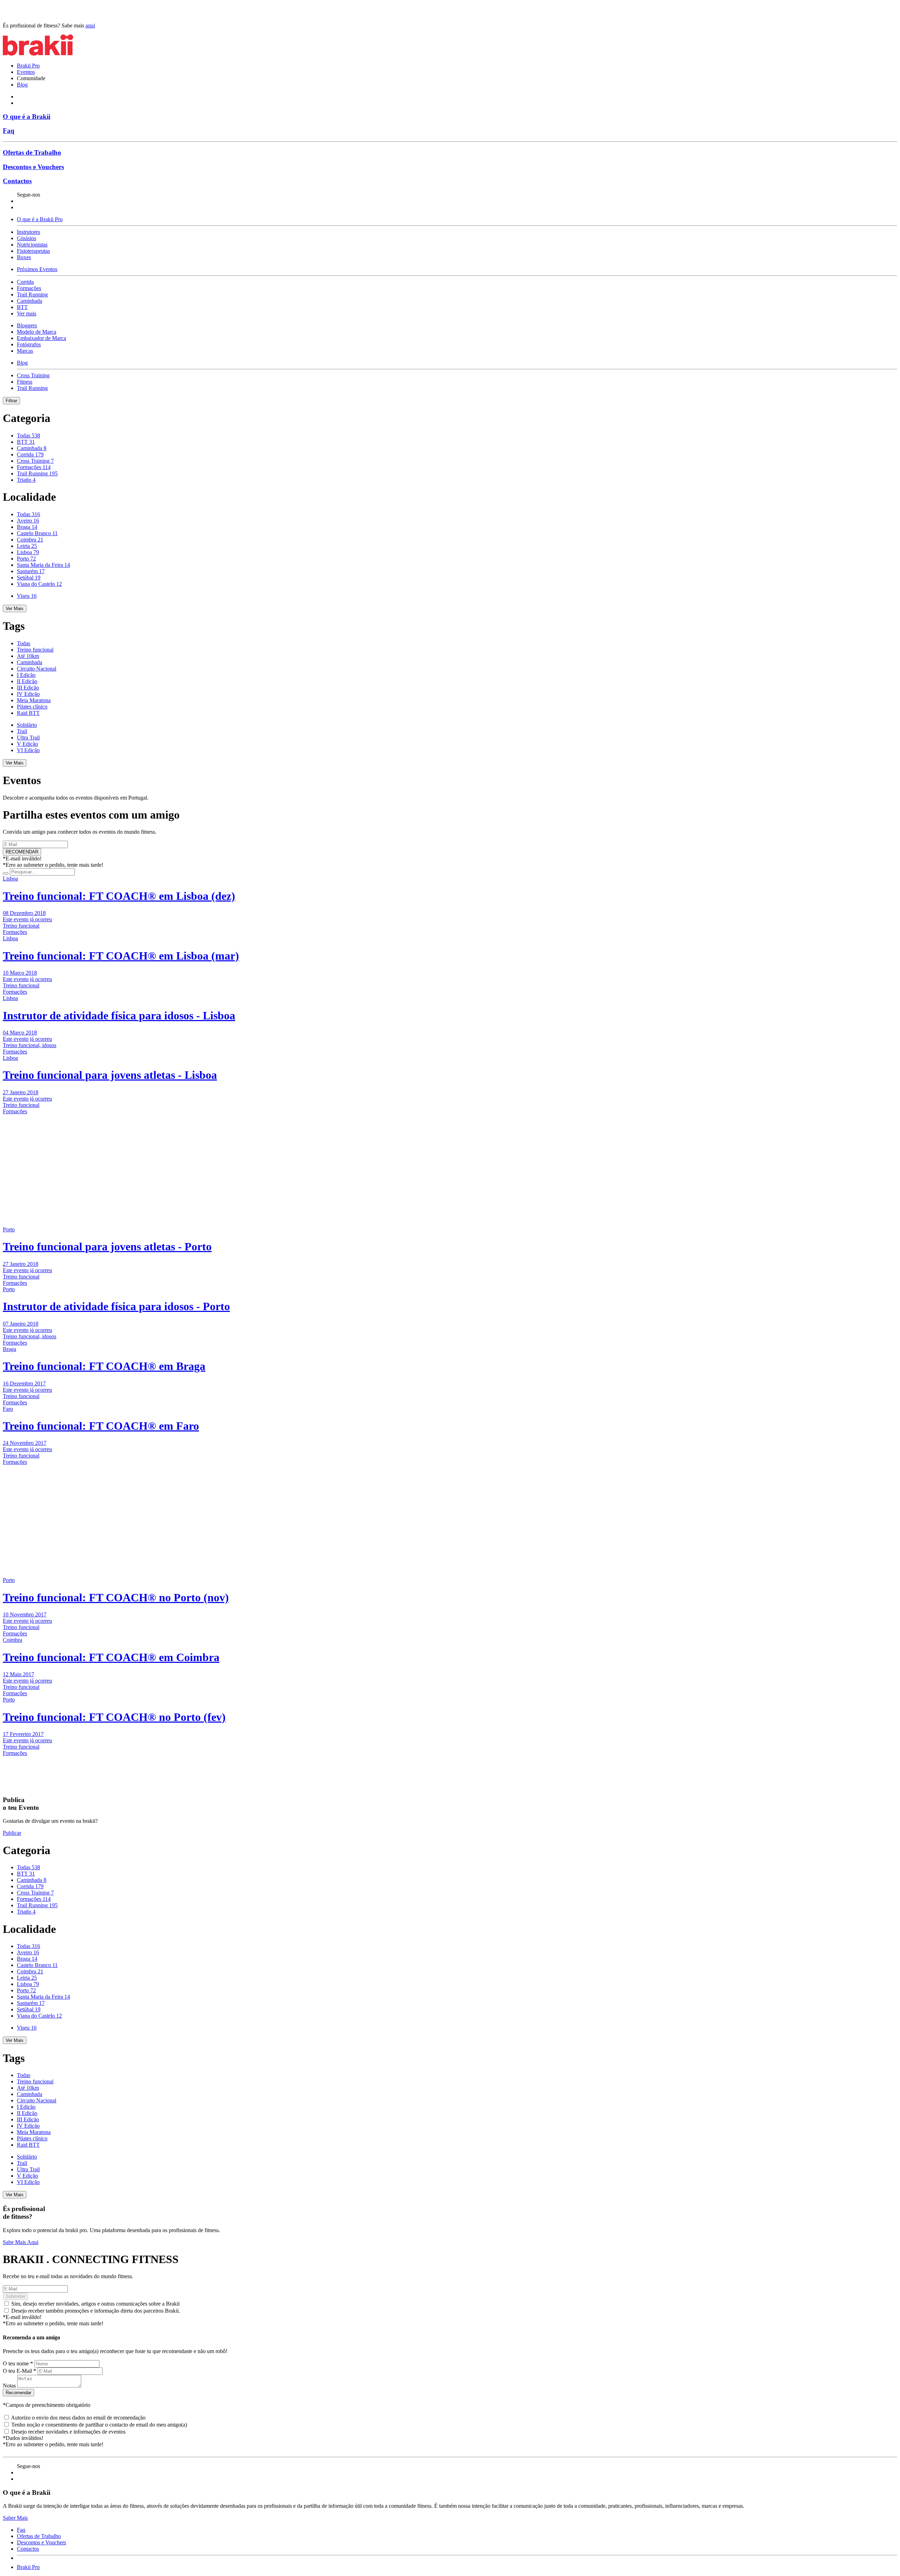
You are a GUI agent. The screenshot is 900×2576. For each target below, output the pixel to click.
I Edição (26, 675)
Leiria (27, 546)
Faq (9, 131)
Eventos (26, 72)
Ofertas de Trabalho (32, 152)
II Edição (27, 681)
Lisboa (28, 552)
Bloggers (27, 325)
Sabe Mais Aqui (21, 2242)
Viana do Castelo (39, 584)
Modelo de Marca (37, 332)
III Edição (28, 688)
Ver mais (27, 313)
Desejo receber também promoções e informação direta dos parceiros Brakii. (96, 2311)
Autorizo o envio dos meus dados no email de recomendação (78, 2418)
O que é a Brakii (27, 117)
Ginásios (27, 238)
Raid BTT (28, 713)
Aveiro (28, 521)
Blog (22, 85)
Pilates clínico (32, 707)
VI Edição (28, 750)
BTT (22, 307)
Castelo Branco (37, 533)
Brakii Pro (28, 66)
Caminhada (30, 301)
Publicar (12, 1833)
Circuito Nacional (37, 669)
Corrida (25, 282)
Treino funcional (35, 650)
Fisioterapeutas (33, 251)
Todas (28, 435)
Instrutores (28, 232)
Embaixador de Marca (41, 338)
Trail (22, 731)
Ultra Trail (28, 738)
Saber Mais (15, 2518)
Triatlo (26, 480)
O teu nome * (18, 2363)
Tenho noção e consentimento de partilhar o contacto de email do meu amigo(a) (99, 2425)
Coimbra (30, 540)
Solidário (27, 725)
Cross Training (33, 375)
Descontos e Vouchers (33, 167)
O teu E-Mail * (20, 2371)
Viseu (27, 596)
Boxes (24, 257)
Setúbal (29, 578)
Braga (27, 527)
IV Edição (28, 694)
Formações (29, 288)
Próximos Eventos (37, 269)
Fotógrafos (29, 344)
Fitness (25, 382)
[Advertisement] (47, 1159)
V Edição (27, 744)
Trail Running (32, 294)
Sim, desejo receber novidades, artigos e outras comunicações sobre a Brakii (95, 2304)
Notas (9, 2386)
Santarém (31, 571)
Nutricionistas (32, 245)
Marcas (25, 351)
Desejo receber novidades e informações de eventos (68, 2432)
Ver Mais (15, 608)
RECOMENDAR (22, 852)
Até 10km (28, 656)
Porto (26, 559)
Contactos (17, 181)
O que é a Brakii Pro (40, 219)
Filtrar (11, 401)
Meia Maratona (34, 700)
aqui (90, 25)
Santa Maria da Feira (43, 565)
